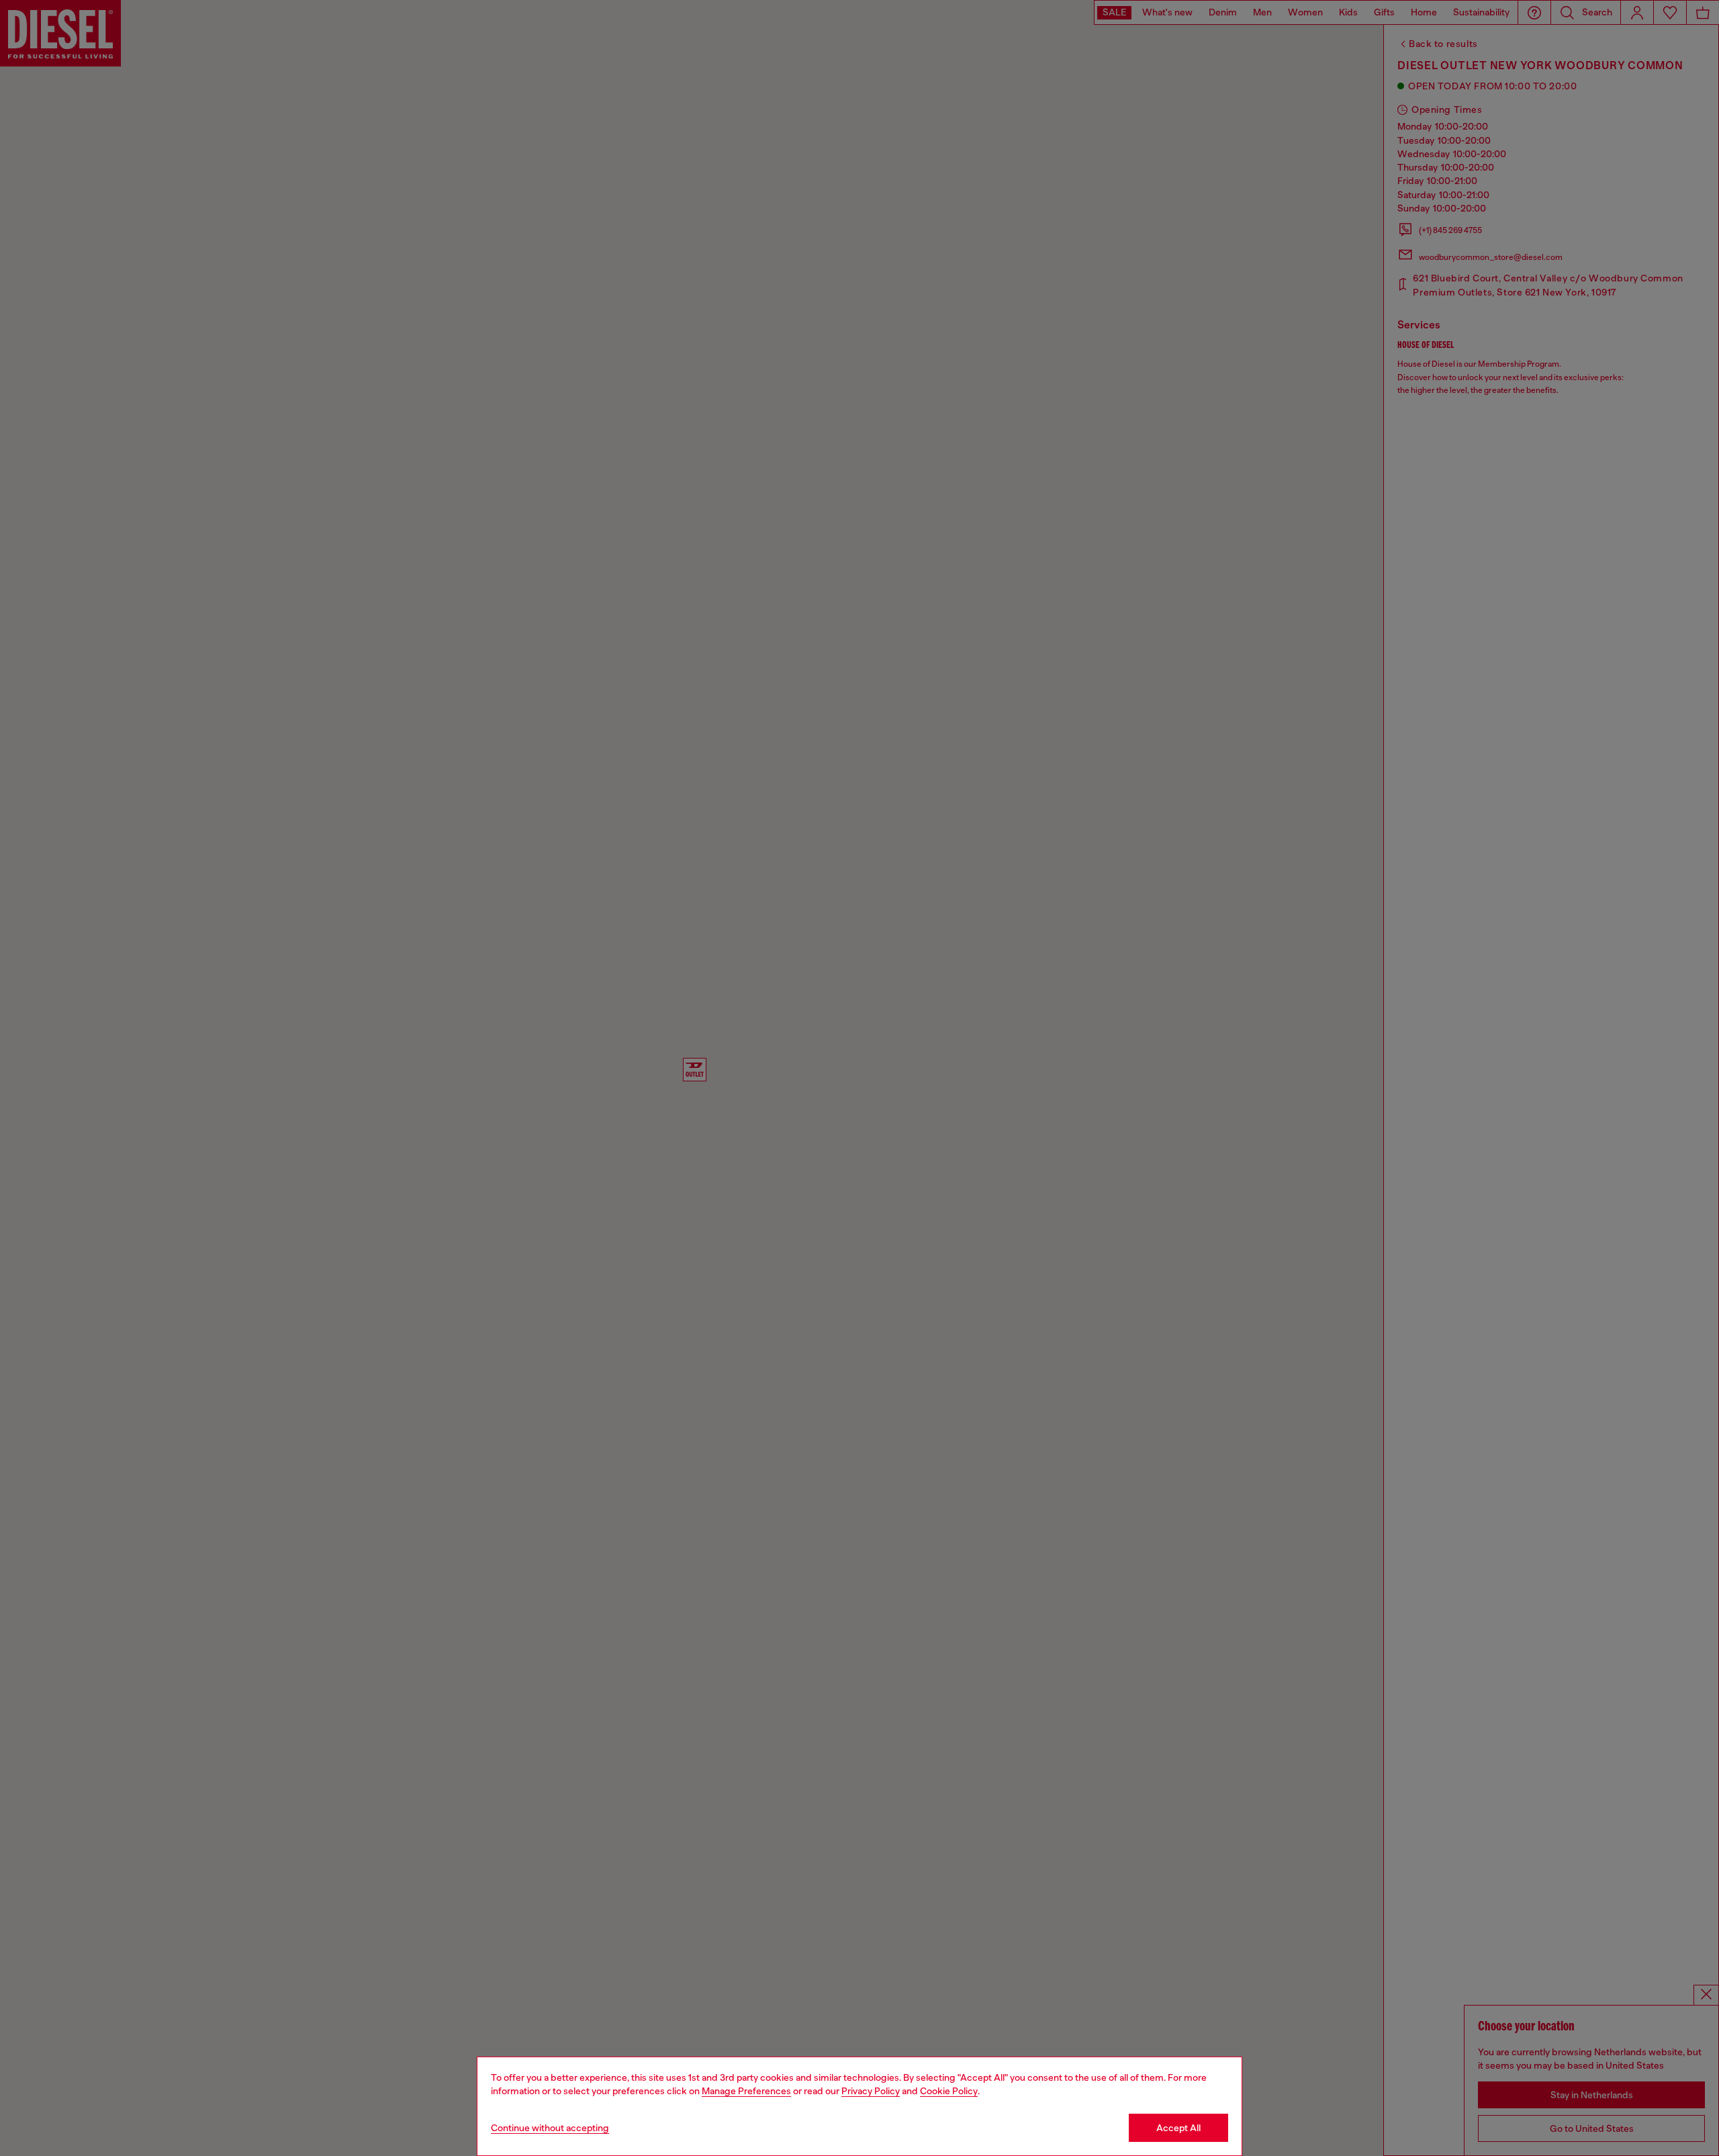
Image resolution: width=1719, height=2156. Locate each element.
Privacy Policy (871, 2091)
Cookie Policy (949, 2091)
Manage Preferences (746, 2091)
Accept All (1178, 2128)
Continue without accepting (550, 2128)
